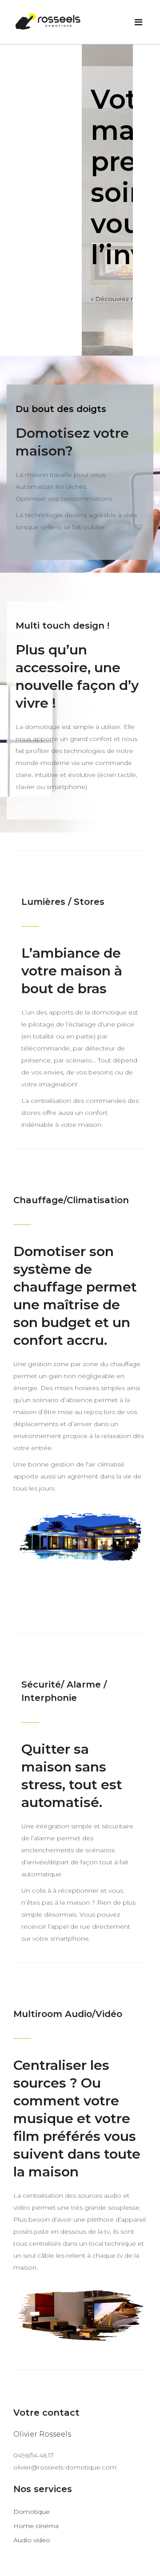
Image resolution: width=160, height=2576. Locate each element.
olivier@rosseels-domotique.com (65, 2467)
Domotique (32, 2512)
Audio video (32, 2540)
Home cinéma (36, 2526)
